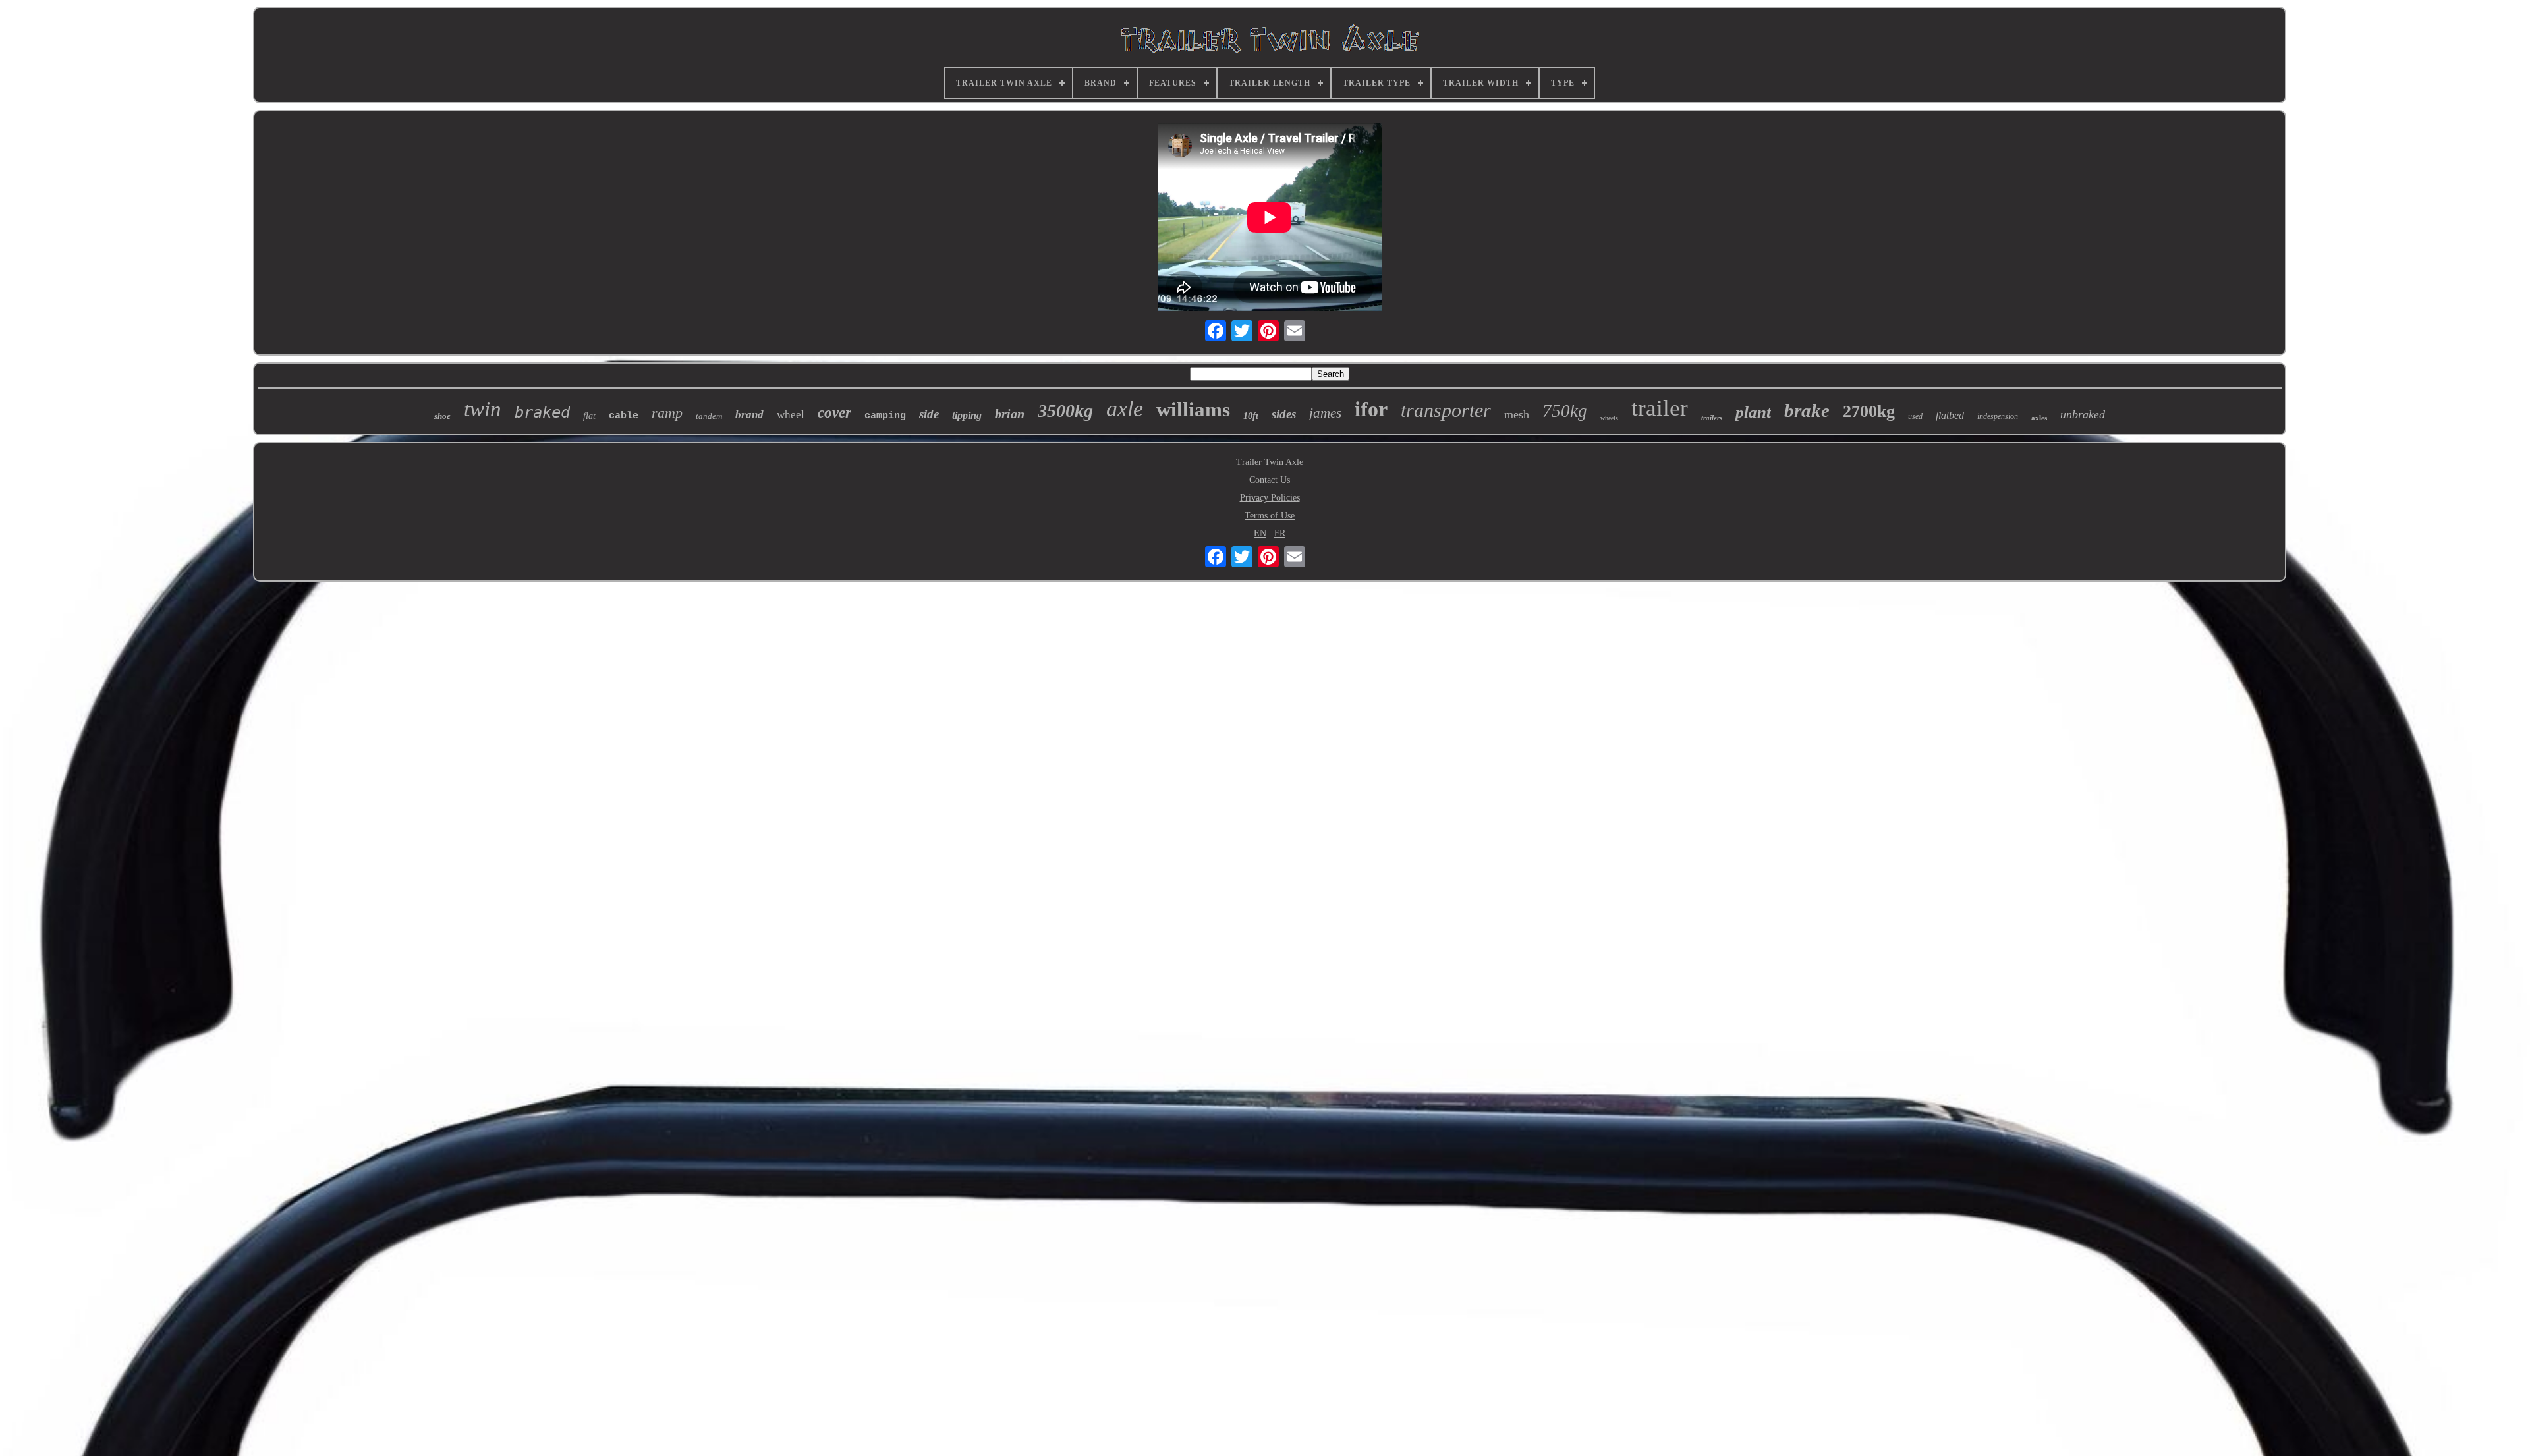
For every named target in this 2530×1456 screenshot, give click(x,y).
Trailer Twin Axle (1270, 462)
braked (542, 412)
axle (1125, 409)
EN (1260, 533)
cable (624, 416)
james (1325, 413)
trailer (1660, 408)
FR (1280, 533)
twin (483, 409)
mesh (1517, 414)
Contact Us (1270, 480)
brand (749, 415)
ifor (1371, 409)
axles (2039, 418)
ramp (667, 413)
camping (885, 416)
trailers (1712, 418)
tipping (967, 415)
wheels (1609, 418)
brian (1010, 414)
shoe (442, 416)
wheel (791, 415)
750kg (1565, 411)
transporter (1446, 410)
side (929, 414)
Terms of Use (1270, 516)
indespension (1998, 416)
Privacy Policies (1270, 498)
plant (1753, 412)
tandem (709, 416)
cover (834, 413)
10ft (1251, 416)
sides (1284, 414)
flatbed (1950, 415)
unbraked (2083, 414)
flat (589, 416)
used (1915, 416)
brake (1807, 410)
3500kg (1065, 411)
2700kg (1869, 411)
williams (1193, 409)
